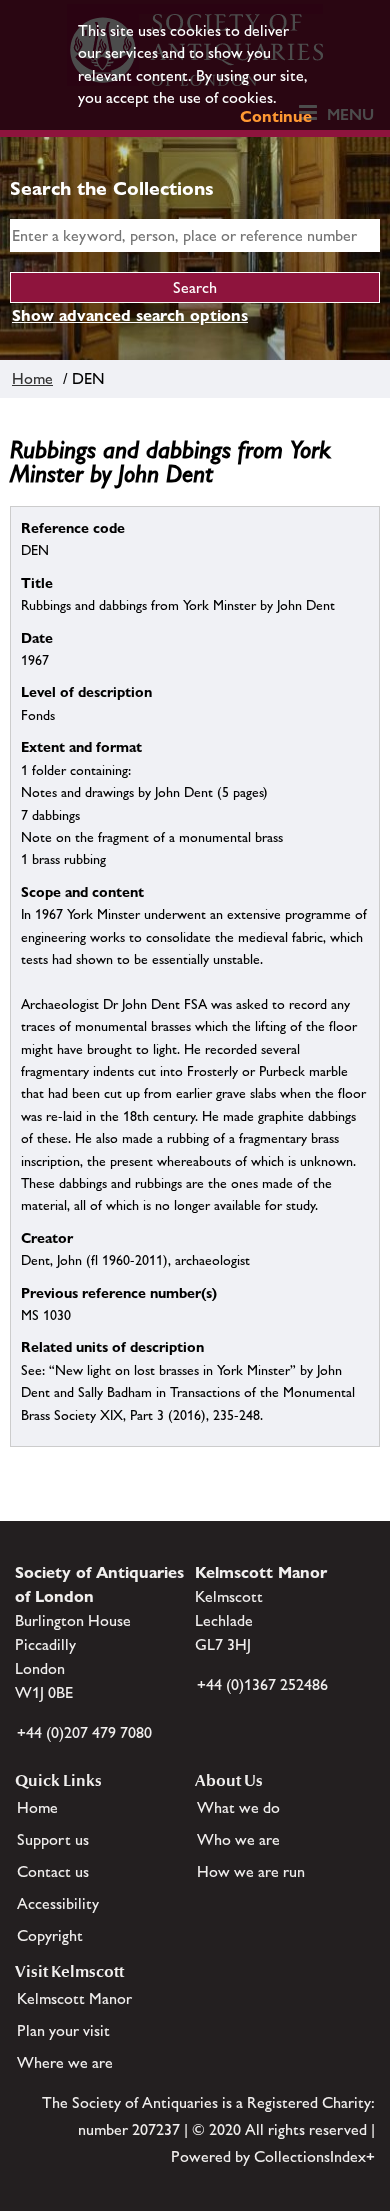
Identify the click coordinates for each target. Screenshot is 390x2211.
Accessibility (58, 1903)
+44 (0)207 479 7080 (84, 1732)
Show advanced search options (130, 315)
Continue (276, 116)
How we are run (251, 1871)
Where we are (65, 2062)
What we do (238, 1807)
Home (32, 378)
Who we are (238, 1839)
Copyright (50, 1935)
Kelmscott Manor (74, 1998)
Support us (53, 1839)
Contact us (53, 1871)
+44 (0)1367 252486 (262, 1684)
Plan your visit (63, 2030)
